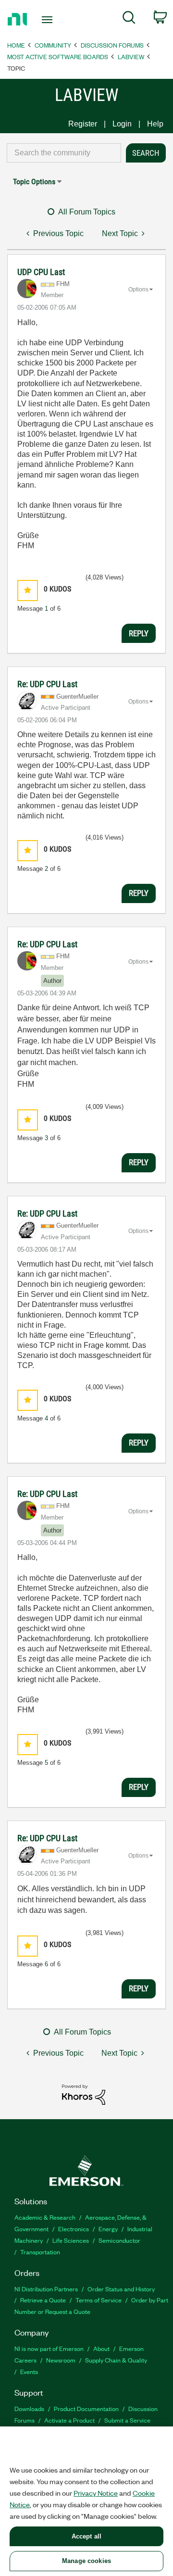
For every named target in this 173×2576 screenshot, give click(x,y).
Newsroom (61, 2360)
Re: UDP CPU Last (47, 684)
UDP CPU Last (41, 272)
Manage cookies (86, 2561)
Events (29, 2371)
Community (53, 45)
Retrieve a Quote (43, 2300)
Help (155, 124)
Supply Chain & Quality (116, 2360)
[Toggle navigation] (48, 20)
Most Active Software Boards (58, 57)
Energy (108, 2229)
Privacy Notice (96, 2493)
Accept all (86, 2536)
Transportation (40, 2252)
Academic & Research (45, 2217)
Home (16, 45)
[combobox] (64, 153)
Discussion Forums (112, 45)
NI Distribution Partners (46, 2289)
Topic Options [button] (34, 182)
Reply (139, 633)
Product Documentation (86, 2408)
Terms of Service (99, 2300)
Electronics (74, 2229)
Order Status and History (121, 2289)
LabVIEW (131, 57)
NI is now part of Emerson (49, 2348)
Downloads (29, 2408)
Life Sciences (71, 2240)
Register (83, 124)
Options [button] (138, 289)
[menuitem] (129, 19)
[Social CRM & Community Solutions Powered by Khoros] (84, 2094)
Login (122, 124)
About (101, 2348)
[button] (28, 590)
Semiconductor (119, 2240)
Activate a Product (69, 2420)
